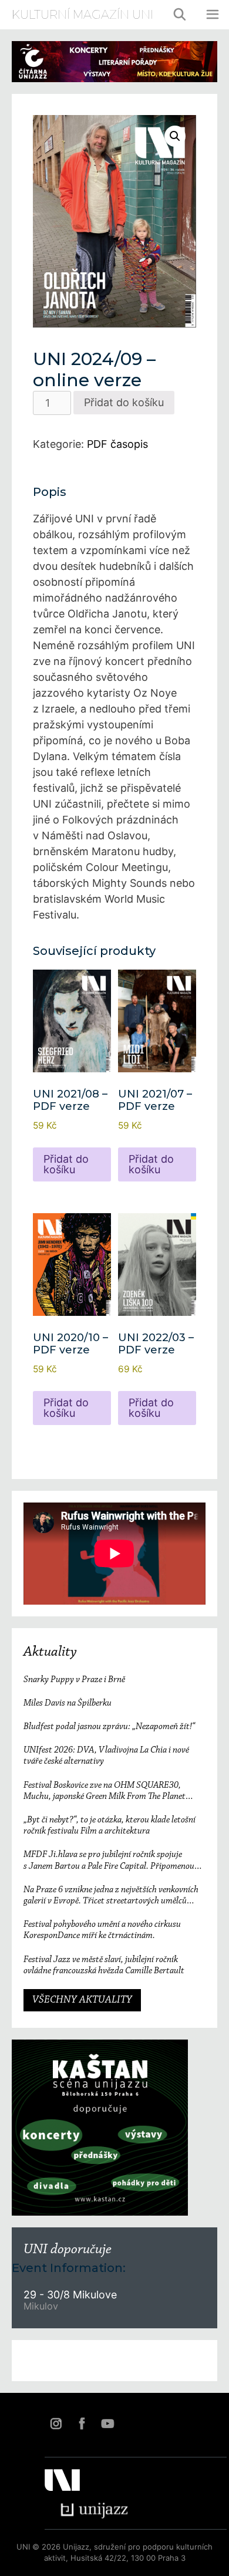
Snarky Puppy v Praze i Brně (74, 1680)
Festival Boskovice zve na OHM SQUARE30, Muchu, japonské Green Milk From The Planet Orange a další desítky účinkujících (105, 1792)
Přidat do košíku (124, 402)
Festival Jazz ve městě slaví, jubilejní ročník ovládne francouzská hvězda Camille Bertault (104, 1965)
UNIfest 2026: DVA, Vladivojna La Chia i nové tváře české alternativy (106, 1756)
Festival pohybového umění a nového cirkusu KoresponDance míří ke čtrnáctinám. (102, 1930)
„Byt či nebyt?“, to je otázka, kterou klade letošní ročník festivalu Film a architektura (110, 1826)
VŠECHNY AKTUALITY (82, 2000)
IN (56, 2423)
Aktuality (50, 1652)
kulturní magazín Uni (82, 15)
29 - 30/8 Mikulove (70, 2295)
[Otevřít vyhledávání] (180, 15)
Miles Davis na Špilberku (68, 1703)
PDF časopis (117, 444)
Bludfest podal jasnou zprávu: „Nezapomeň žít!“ (109, 1727)
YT (107, 2423)
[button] (175, 136)
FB (82, 2423)
